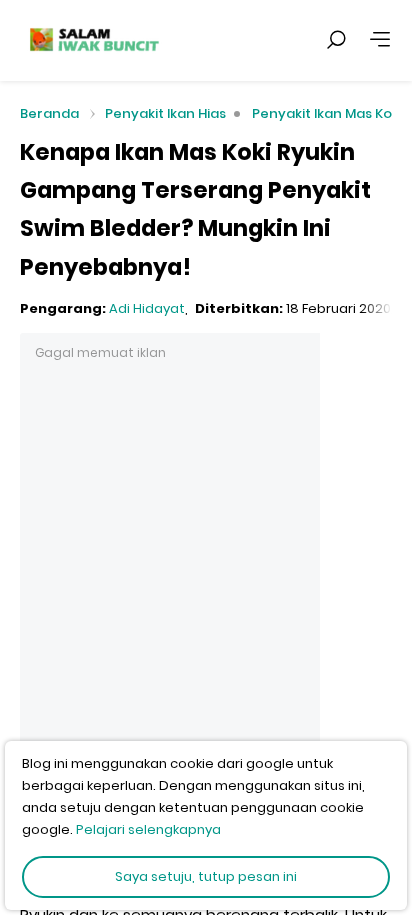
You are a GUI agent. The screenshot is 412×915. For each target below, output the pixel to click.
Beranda (49, 114)
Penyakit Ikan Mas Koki (327, 113)
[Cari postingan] (336, 40)
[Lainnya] (380, 40)
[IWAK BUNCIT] (93, 40)
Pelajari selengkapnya (148, 829)
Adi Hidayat (147, 308)
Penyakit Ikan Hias (165, 113)
